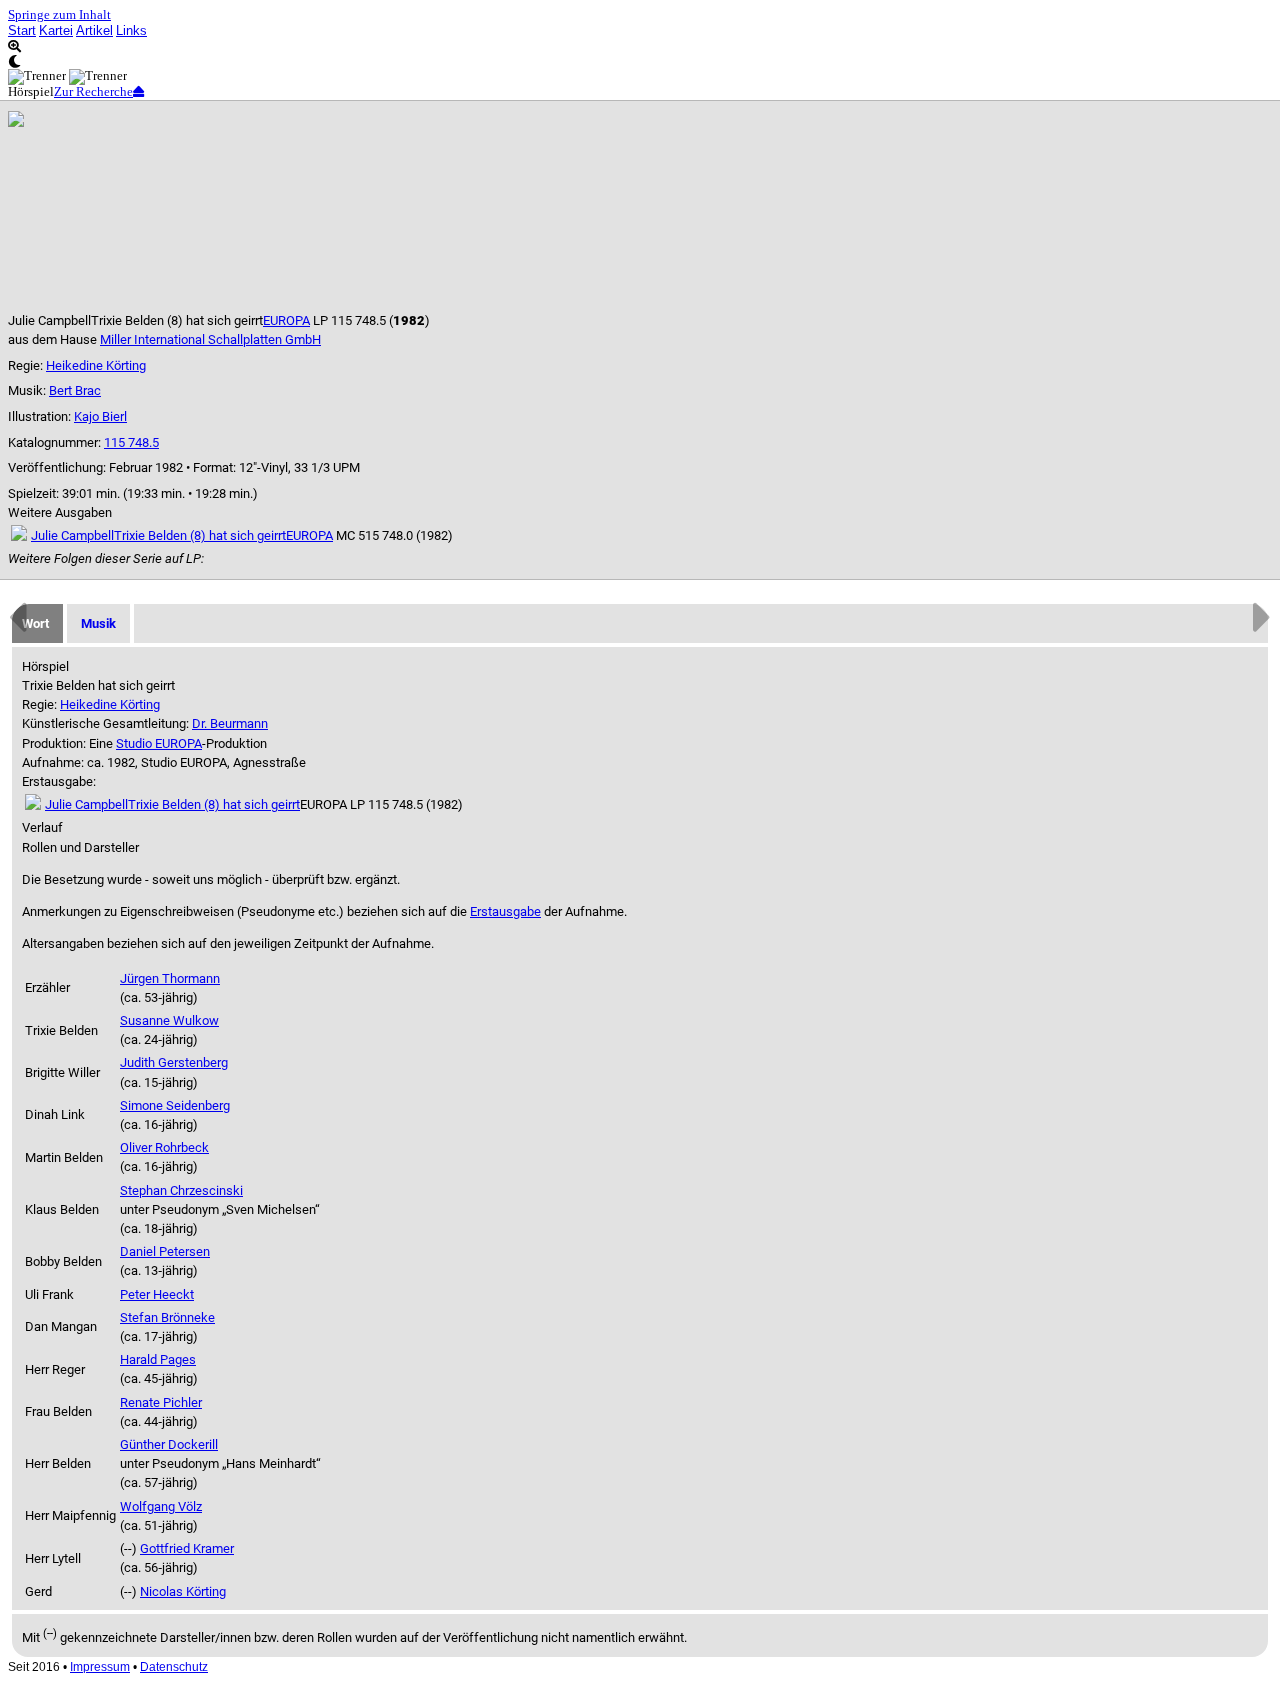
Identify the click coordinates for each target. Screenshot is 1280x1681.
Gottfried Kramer (187, 1548)
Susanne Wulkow (169, 1020)
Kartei (56, 30)
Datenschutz (174, 1667)
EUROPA (286, 320)
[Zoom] (640, 46)
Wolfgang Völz (161, 1506)
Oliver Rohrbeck (164, 1147)
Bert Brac (75, 390)
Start (22, 30)
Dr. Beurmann (230, 723)
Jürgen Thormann (170, 978)
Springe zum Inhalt (59, 15)
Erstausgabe (505, 911)
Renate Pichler (161, 1402)
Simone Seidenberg (175, 1105)
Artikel (94, 30)
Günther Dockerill (169, 1444)
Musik (98, 623)
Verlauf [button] (42, 827)
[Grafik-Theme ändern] (640, 61)
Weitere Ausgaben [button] (60, 512)
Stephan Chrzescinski (181, 1190)
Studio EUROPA (159, 743)
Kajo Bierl (100, 416)
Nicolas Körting (183, 1591)
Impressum (100, 1667)
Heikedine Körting (96, 365)
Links (131, 30)
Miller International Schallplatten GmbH (210, 339)
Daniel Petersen (165, 1251)
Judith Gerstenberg (174, 1062)
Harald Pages (158, 1359)
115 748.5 (131, 442)
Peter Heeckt (157, 1294)
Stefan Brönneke (167, 1317)
